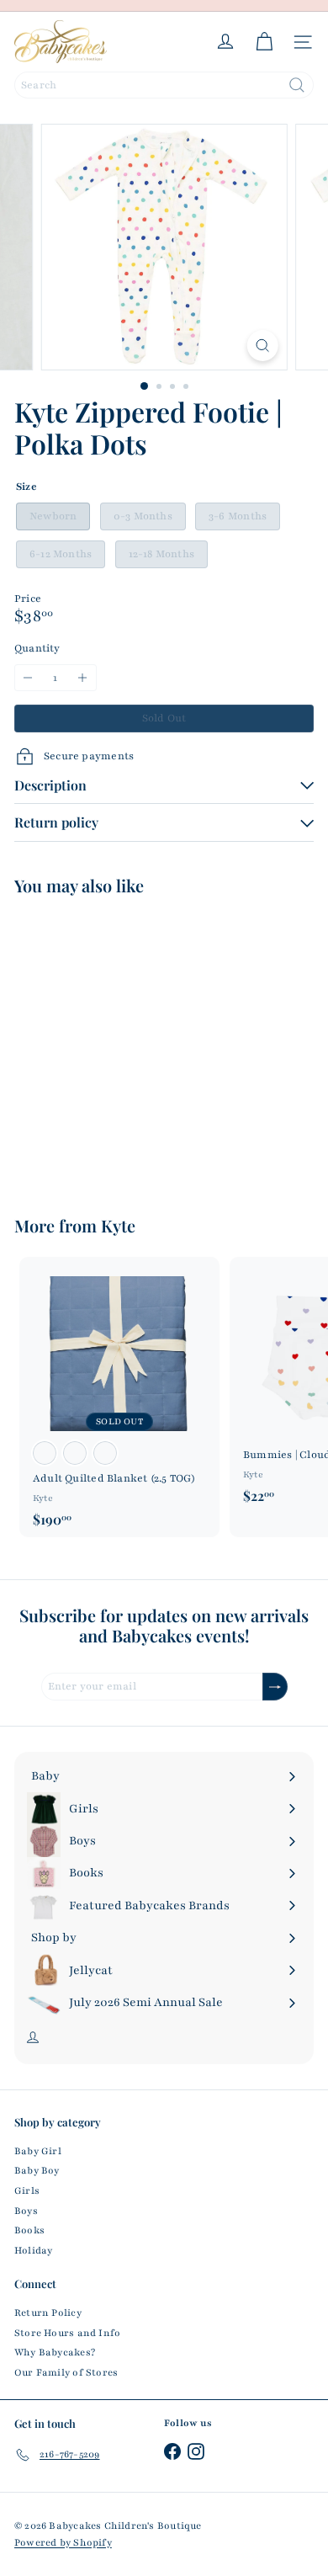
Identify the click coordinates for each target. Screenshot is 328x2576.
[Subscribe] (275, 1687)
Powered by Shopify (63, 2542)
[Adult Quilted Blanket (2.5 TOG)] (119, 1397)
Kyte (118, 1225)
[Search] (297, 85)
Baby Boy (37, 2170)
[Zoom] (262, 346)
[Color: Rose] (45, 1453)
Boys (26, 2211)
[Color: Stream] (105, 1453)
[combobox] (164, 85)
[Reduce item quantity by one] (28, 678)
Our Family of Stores (66, 2372)
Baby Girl (38, 2151)
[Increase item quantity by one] (83, 678)
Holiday (33, 2250)
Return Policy (48, 2313)
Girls (27, 2190)
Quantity (37, 648)
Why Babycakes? (55, 2352)
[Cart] (264, 42)
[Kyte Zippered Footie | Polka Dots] (119, 1045)
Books (29, 2230)
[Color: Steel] (75, 1453)
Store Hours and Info (67, 2333)
